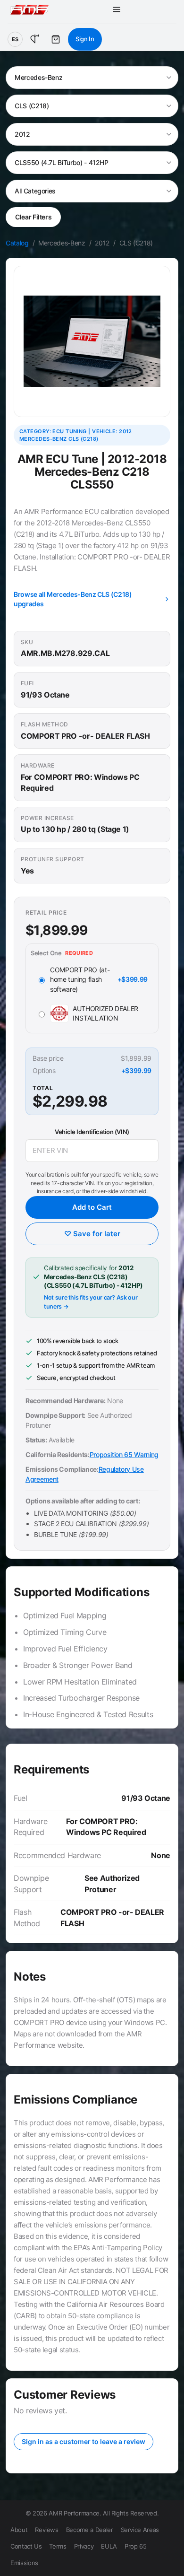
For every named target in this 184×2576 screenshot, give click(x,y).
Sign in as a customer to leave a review (84, 2441)
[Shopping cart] (56, 39)
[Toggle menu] (117, 9)
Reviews (47, 2530)
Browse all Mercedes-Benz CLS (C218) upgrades (73, 599)
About (19, 2530)
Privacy (84, 2546)
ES (15, 39)
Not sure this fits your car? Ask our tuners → (91, 1302)
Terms (58, 2546)
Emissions (24, 2563)
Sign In (85, 39)
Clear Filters (33, 217)
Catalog (17, 243)
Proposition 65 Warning (124, 1454)
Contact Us (26, 2546)
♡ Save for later (92, 1234)
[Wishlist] (35, 39)
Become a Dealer (90, 2530)
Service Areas (140, 2530)
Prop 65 (136, 2546)
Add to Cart (92, 1207)
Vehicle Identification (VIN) (92, 1132)
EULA (109, 2546)
